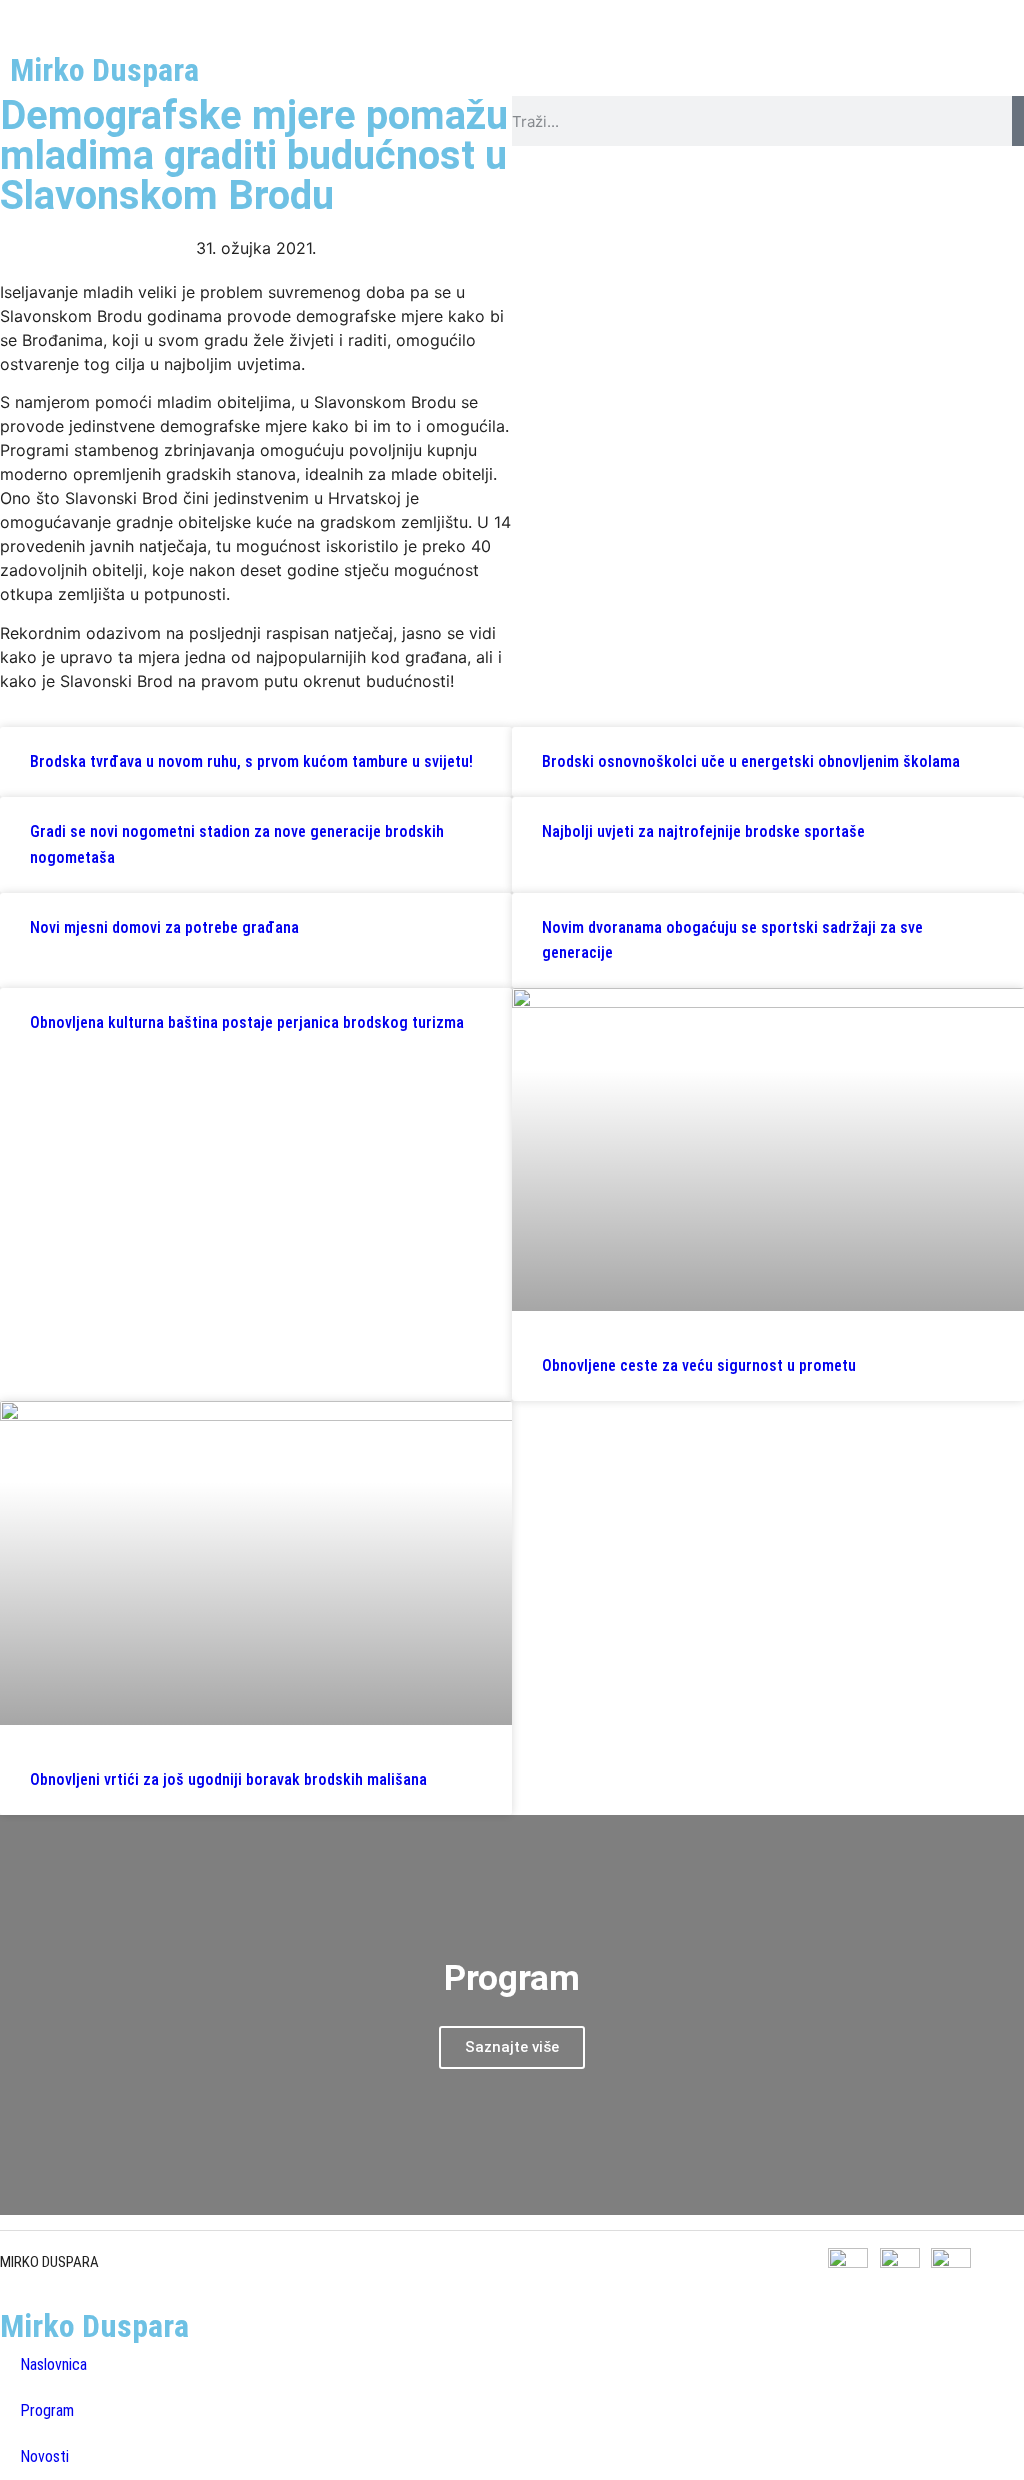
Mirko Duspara (104, 70)
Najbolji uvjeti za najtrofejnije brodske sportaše (703, 831)
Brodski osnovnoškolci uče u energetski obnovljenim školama (751, 761)
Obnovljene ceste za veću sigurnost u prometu (699, 1365)
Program (47, 2410)
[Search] (1018, 121)
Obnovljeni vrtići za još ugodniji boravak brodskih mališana (228, 1779)
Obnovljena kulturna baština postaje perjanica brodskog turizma (247, 1022)
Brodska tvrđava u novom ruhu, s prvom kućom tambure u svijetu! (251, 761)
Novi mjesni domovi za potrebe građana (164, 927)
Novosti (44, 2456)
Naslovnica (53, 2364)
